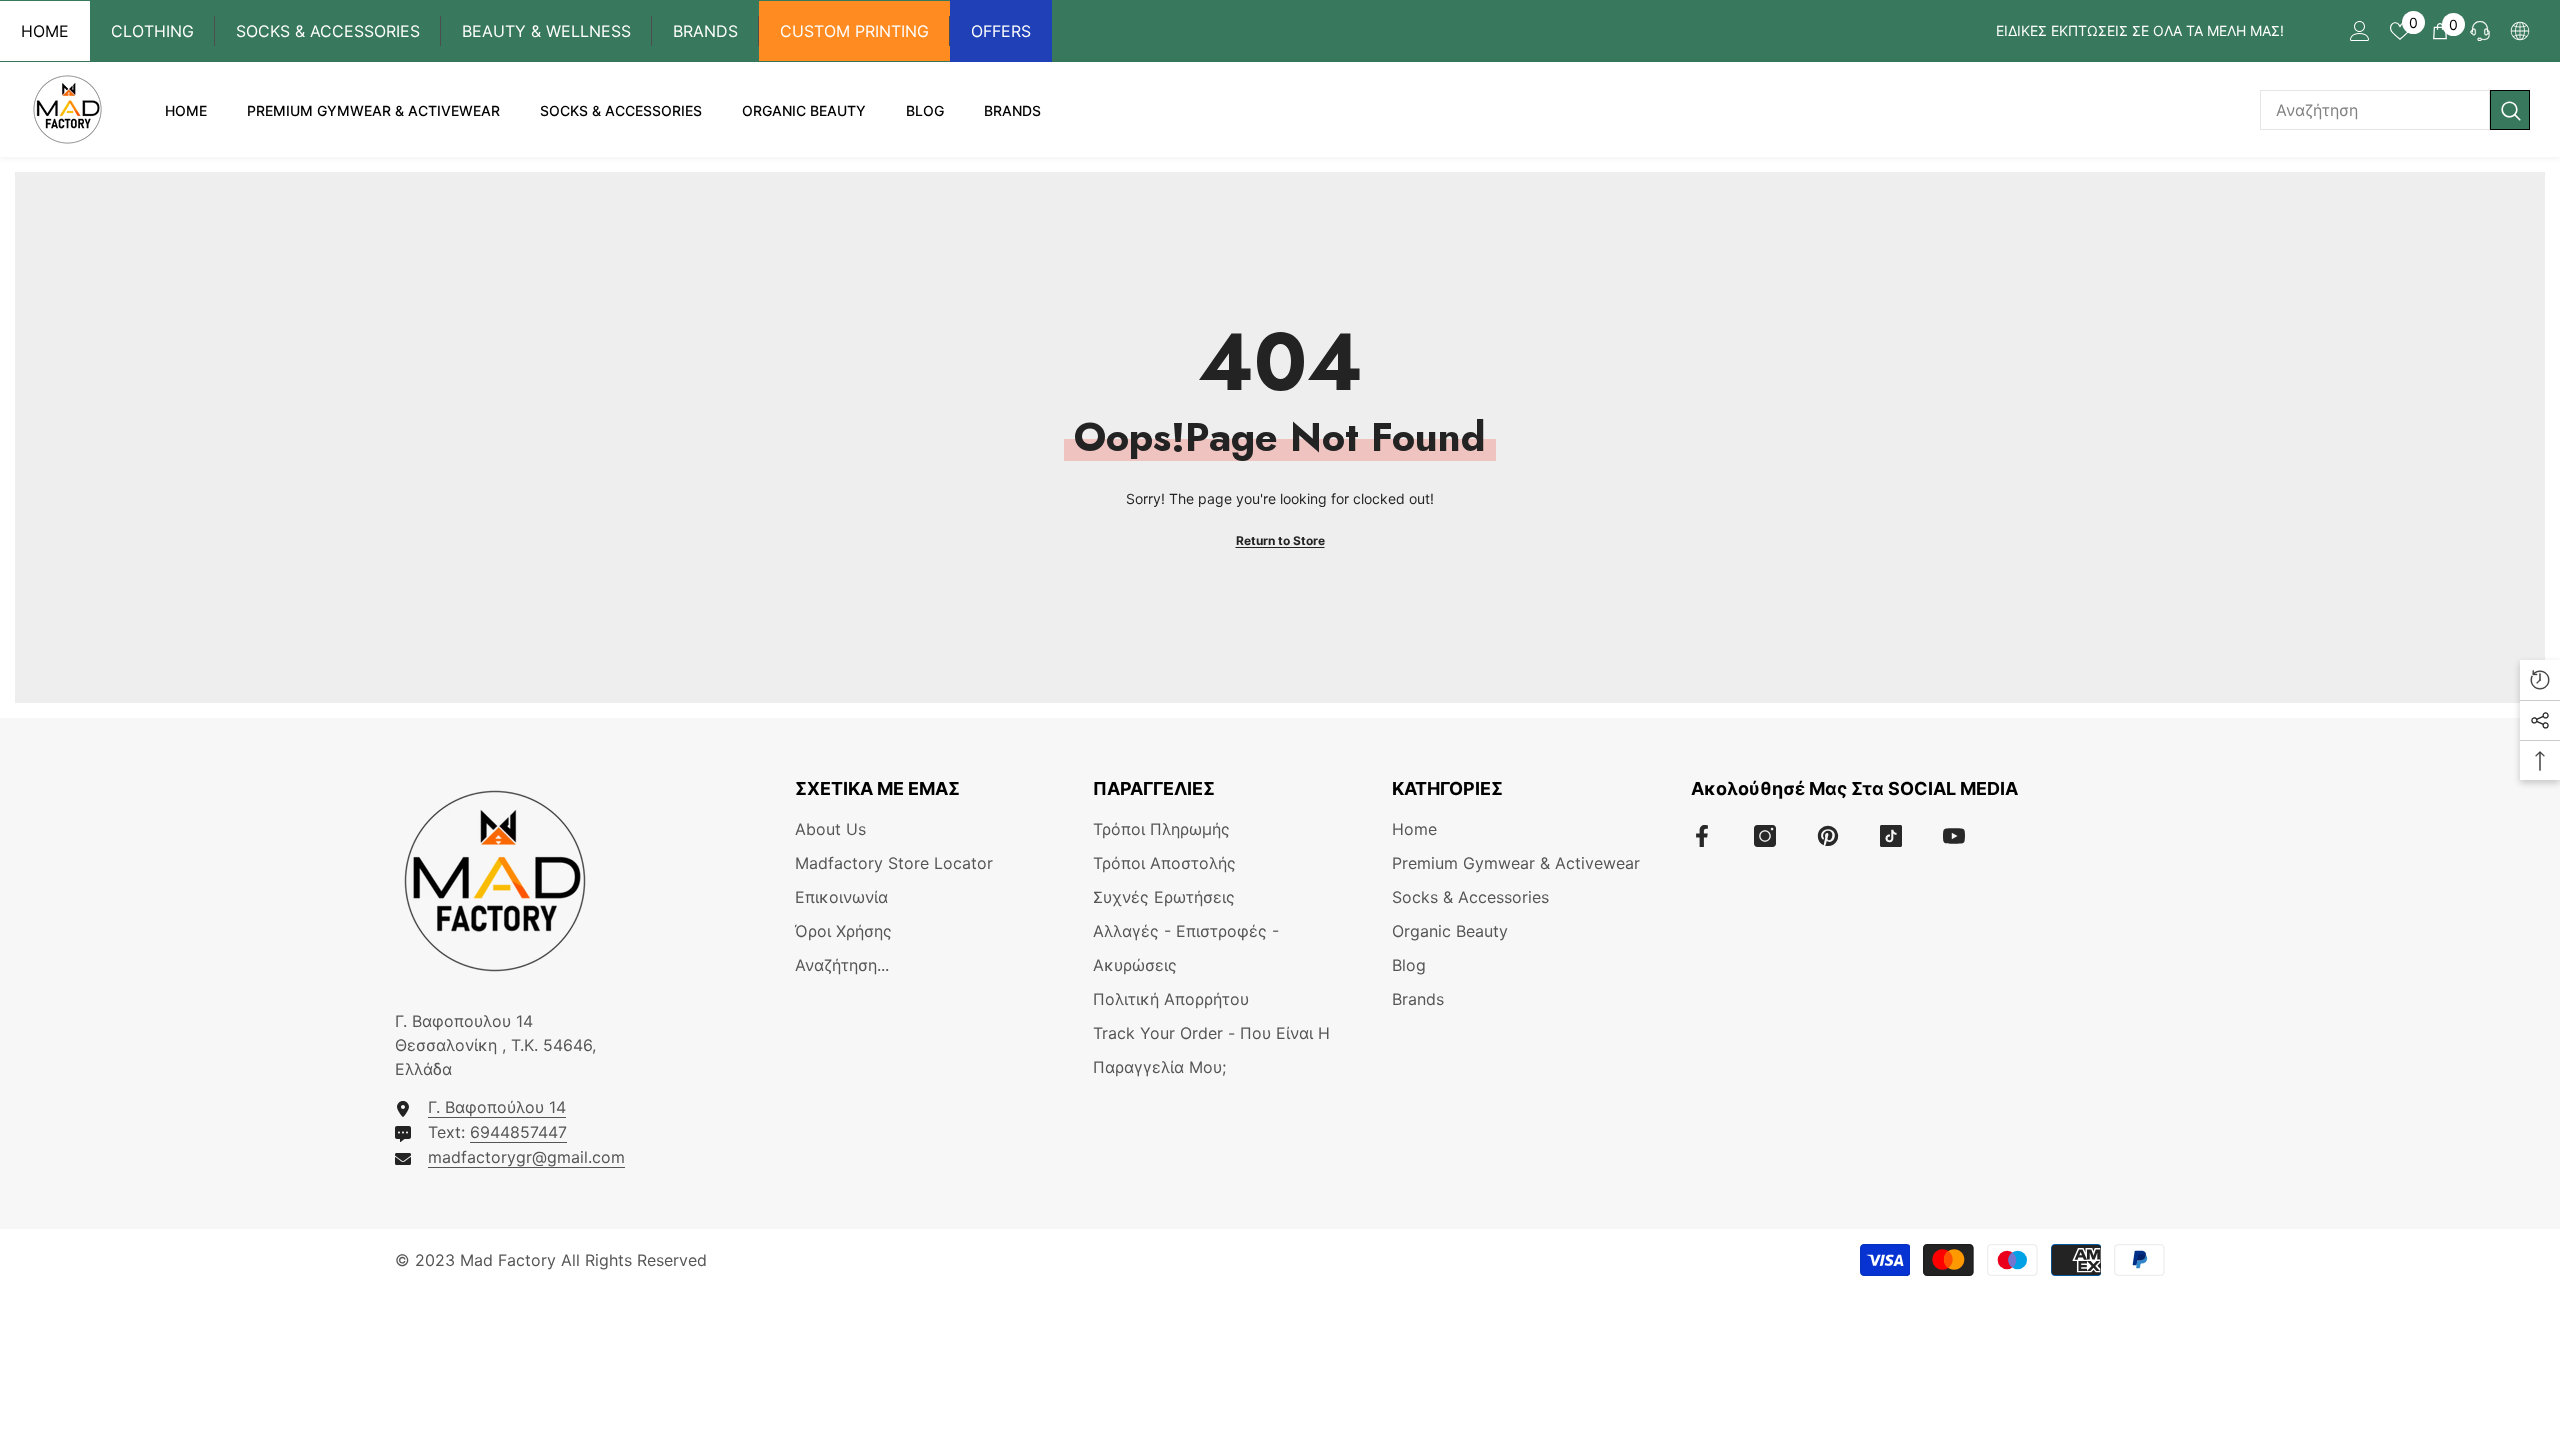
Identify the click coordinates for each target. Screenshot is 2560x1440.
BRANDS (705, 31)
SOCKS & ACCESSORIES (328, 31)
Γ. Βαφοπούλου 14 (497, 1107)
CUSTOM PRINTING (854, 31)
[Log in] (2360, 31)
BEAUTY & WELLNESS (546, 31)
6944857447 (518, 1132)
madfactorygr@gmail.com (526, 1157)
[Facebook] (1702, 836)
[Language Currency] (2520, 31)
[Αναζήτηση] (2395, 110)
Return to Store (1280, 540)
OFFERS (1001, 31)
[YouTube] (1954, 836)
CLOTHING (152, 31)
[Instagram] (1765, 836)
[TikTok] (1891, 836)
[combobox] (2375, 110)
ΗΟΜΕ (45, 31)
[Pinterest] (1828, 836)
